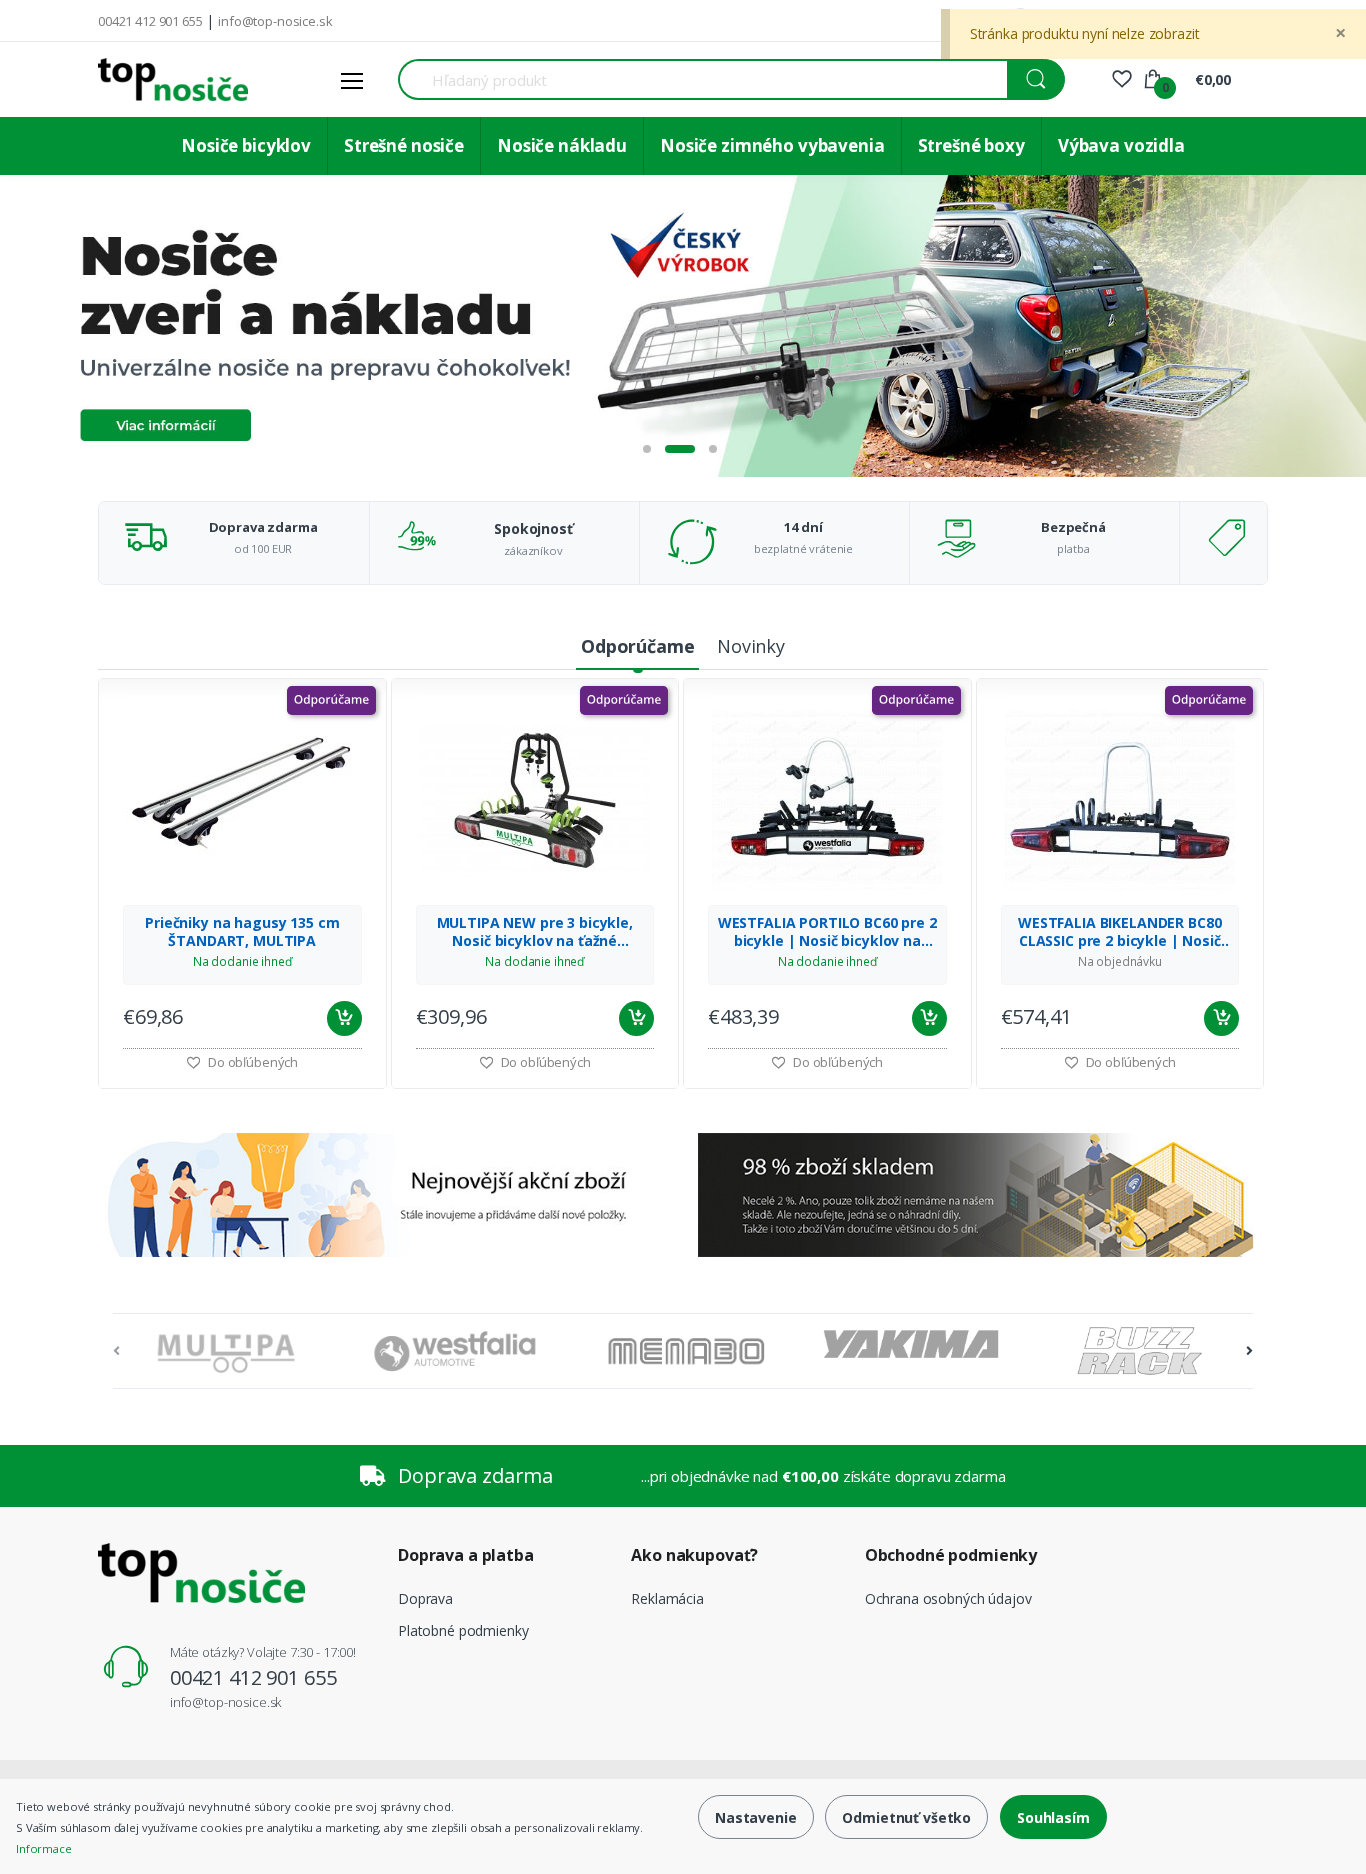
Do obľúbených (251, 1062)
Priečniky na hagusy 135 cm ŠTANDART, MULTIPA (242, 932)
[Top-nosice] (173, 79)
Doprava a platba (466, 1555)
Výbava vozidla (1121, 145)
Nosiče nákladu (562, 145)
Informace (44, 1848)
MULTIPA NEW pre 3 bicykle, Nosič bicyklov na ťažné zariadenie (535, 932)
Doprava (425, 1598)
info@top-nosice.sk (275, 21)
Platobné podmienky (463, 1630)
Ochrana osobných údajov (948, 1598)
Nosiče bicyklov (246, 145)
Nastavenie (756, 1817)
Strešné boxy (971, 145)
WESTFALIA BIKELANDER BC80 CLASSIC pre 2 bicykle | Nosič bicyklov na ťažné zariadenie (1119, 932)
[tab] (637, 647)
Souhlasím (1053, 1817)
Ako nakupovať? (694, 1555)
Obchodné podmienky (951, 1555)
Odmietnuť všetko (906, 1817)
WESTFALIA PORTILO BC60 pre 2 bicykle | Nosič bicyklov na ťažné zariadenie (827, 932)
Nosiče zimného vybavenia (772, 145)
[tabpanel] (683, 326)
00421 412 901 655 (150, 21)
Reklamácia (667, 1598)
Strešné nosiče (404, 145)
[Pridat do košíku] (344, 1018)
